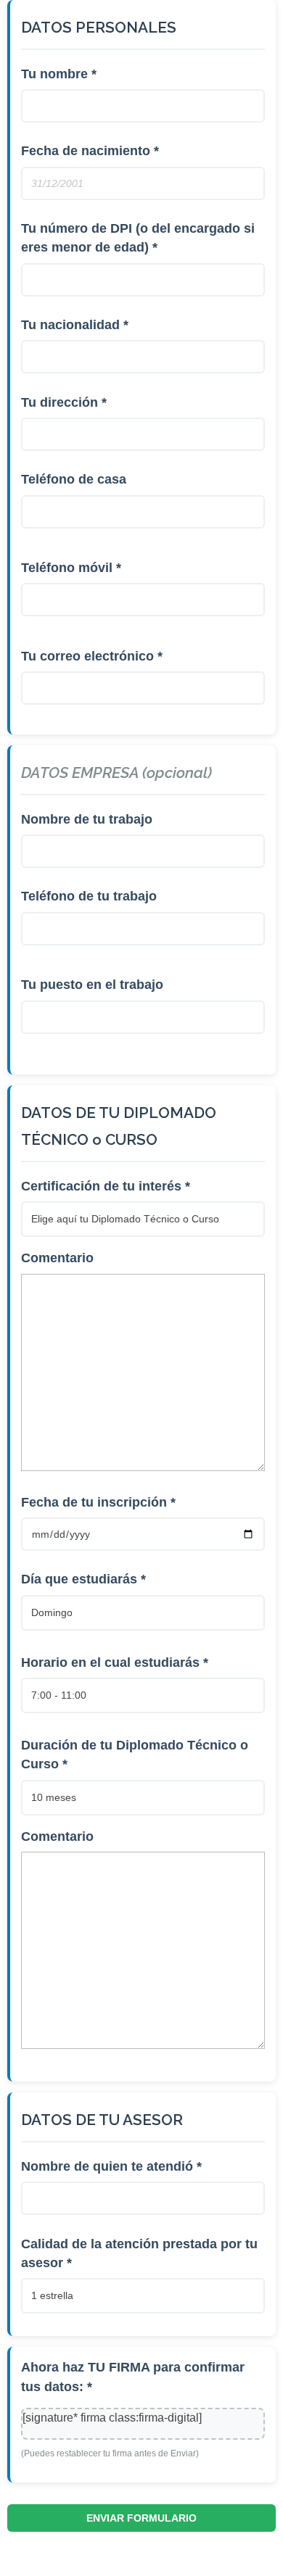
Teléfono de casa (74, 479)
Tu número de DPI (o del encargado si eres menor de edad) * (138, 238)
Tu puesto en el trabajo (92, 985)
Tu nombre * (59, 74)
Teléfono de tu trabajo (89, 896)
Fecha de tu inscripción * (98, 1502)
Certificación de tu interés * (106, 1186)
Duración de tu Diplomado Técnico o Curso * (135, 1755)
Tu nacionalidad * (75, 325)
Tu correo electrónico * (92, 656)
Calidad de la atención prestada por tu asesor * (139, 2253)
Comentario (57, 1258)
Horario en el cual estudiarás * (115, 1662)
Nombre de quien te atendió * (111, 2166)
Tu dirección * (64, 402)
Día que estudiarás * (83, 1579)
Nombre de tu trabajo (87, 819)
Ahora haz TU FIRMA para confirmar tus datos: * (133, 2377)
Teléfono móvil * (71, 568)
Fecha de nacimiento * (90, 151)
